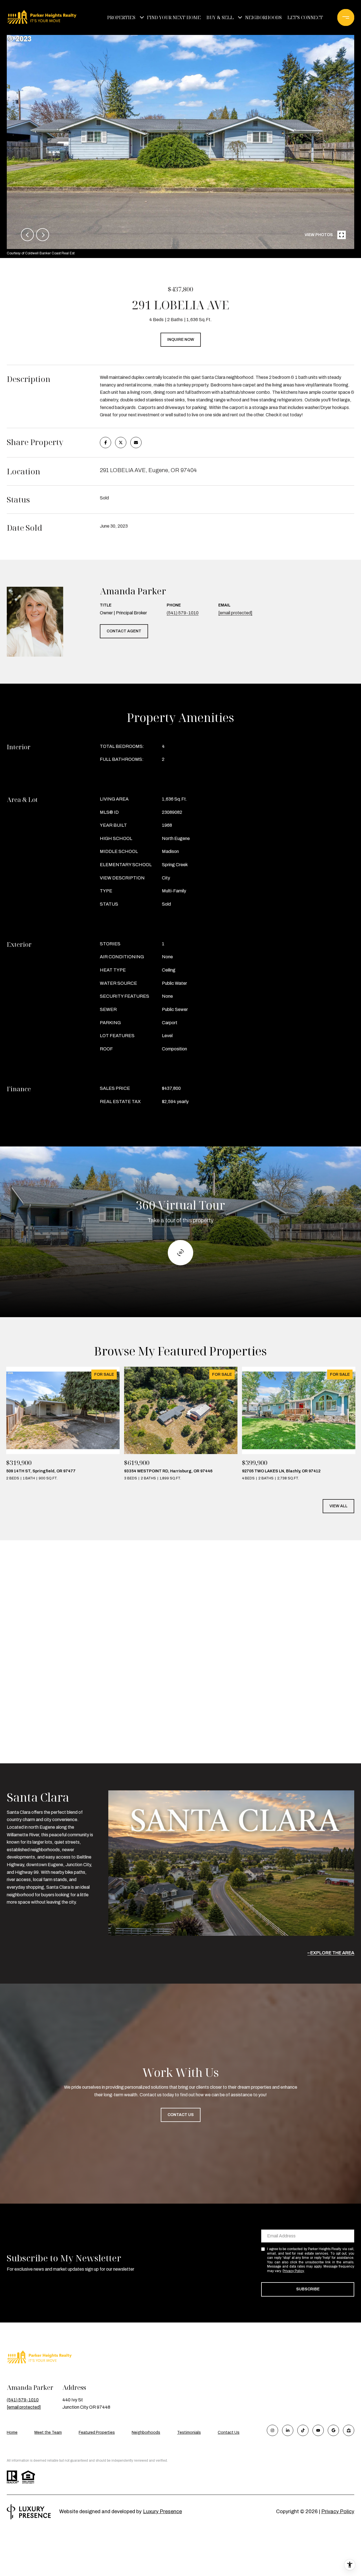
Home (12, 2432)
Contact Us (229, 2432)
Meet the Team (48, 2432)
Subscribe (308, 2289)
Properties (121, 17)
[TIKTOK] (303, 2430)
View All (338, 1506)
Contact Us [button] (181, 2115)
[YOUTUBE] (318, 2430)
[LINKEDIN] (288, 2430)
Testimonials (189, 2432)
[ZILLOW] (349, 2430)
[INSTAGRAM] (272, 2430)
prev (27, 235)
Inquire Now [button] (181, 340)
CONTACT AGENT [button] (124, 631)
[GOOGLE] (333, 2430)
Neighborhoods (146, 2432)
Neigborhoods (263, 17)
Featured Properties (97, 2432)
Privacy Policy (293, 2271)
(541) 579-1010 (183, 613)
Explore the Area (332, 1953)
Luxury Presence (162, 2511)
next (43, 235)
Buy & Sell (220, 17)
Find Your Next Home (174, 17)
